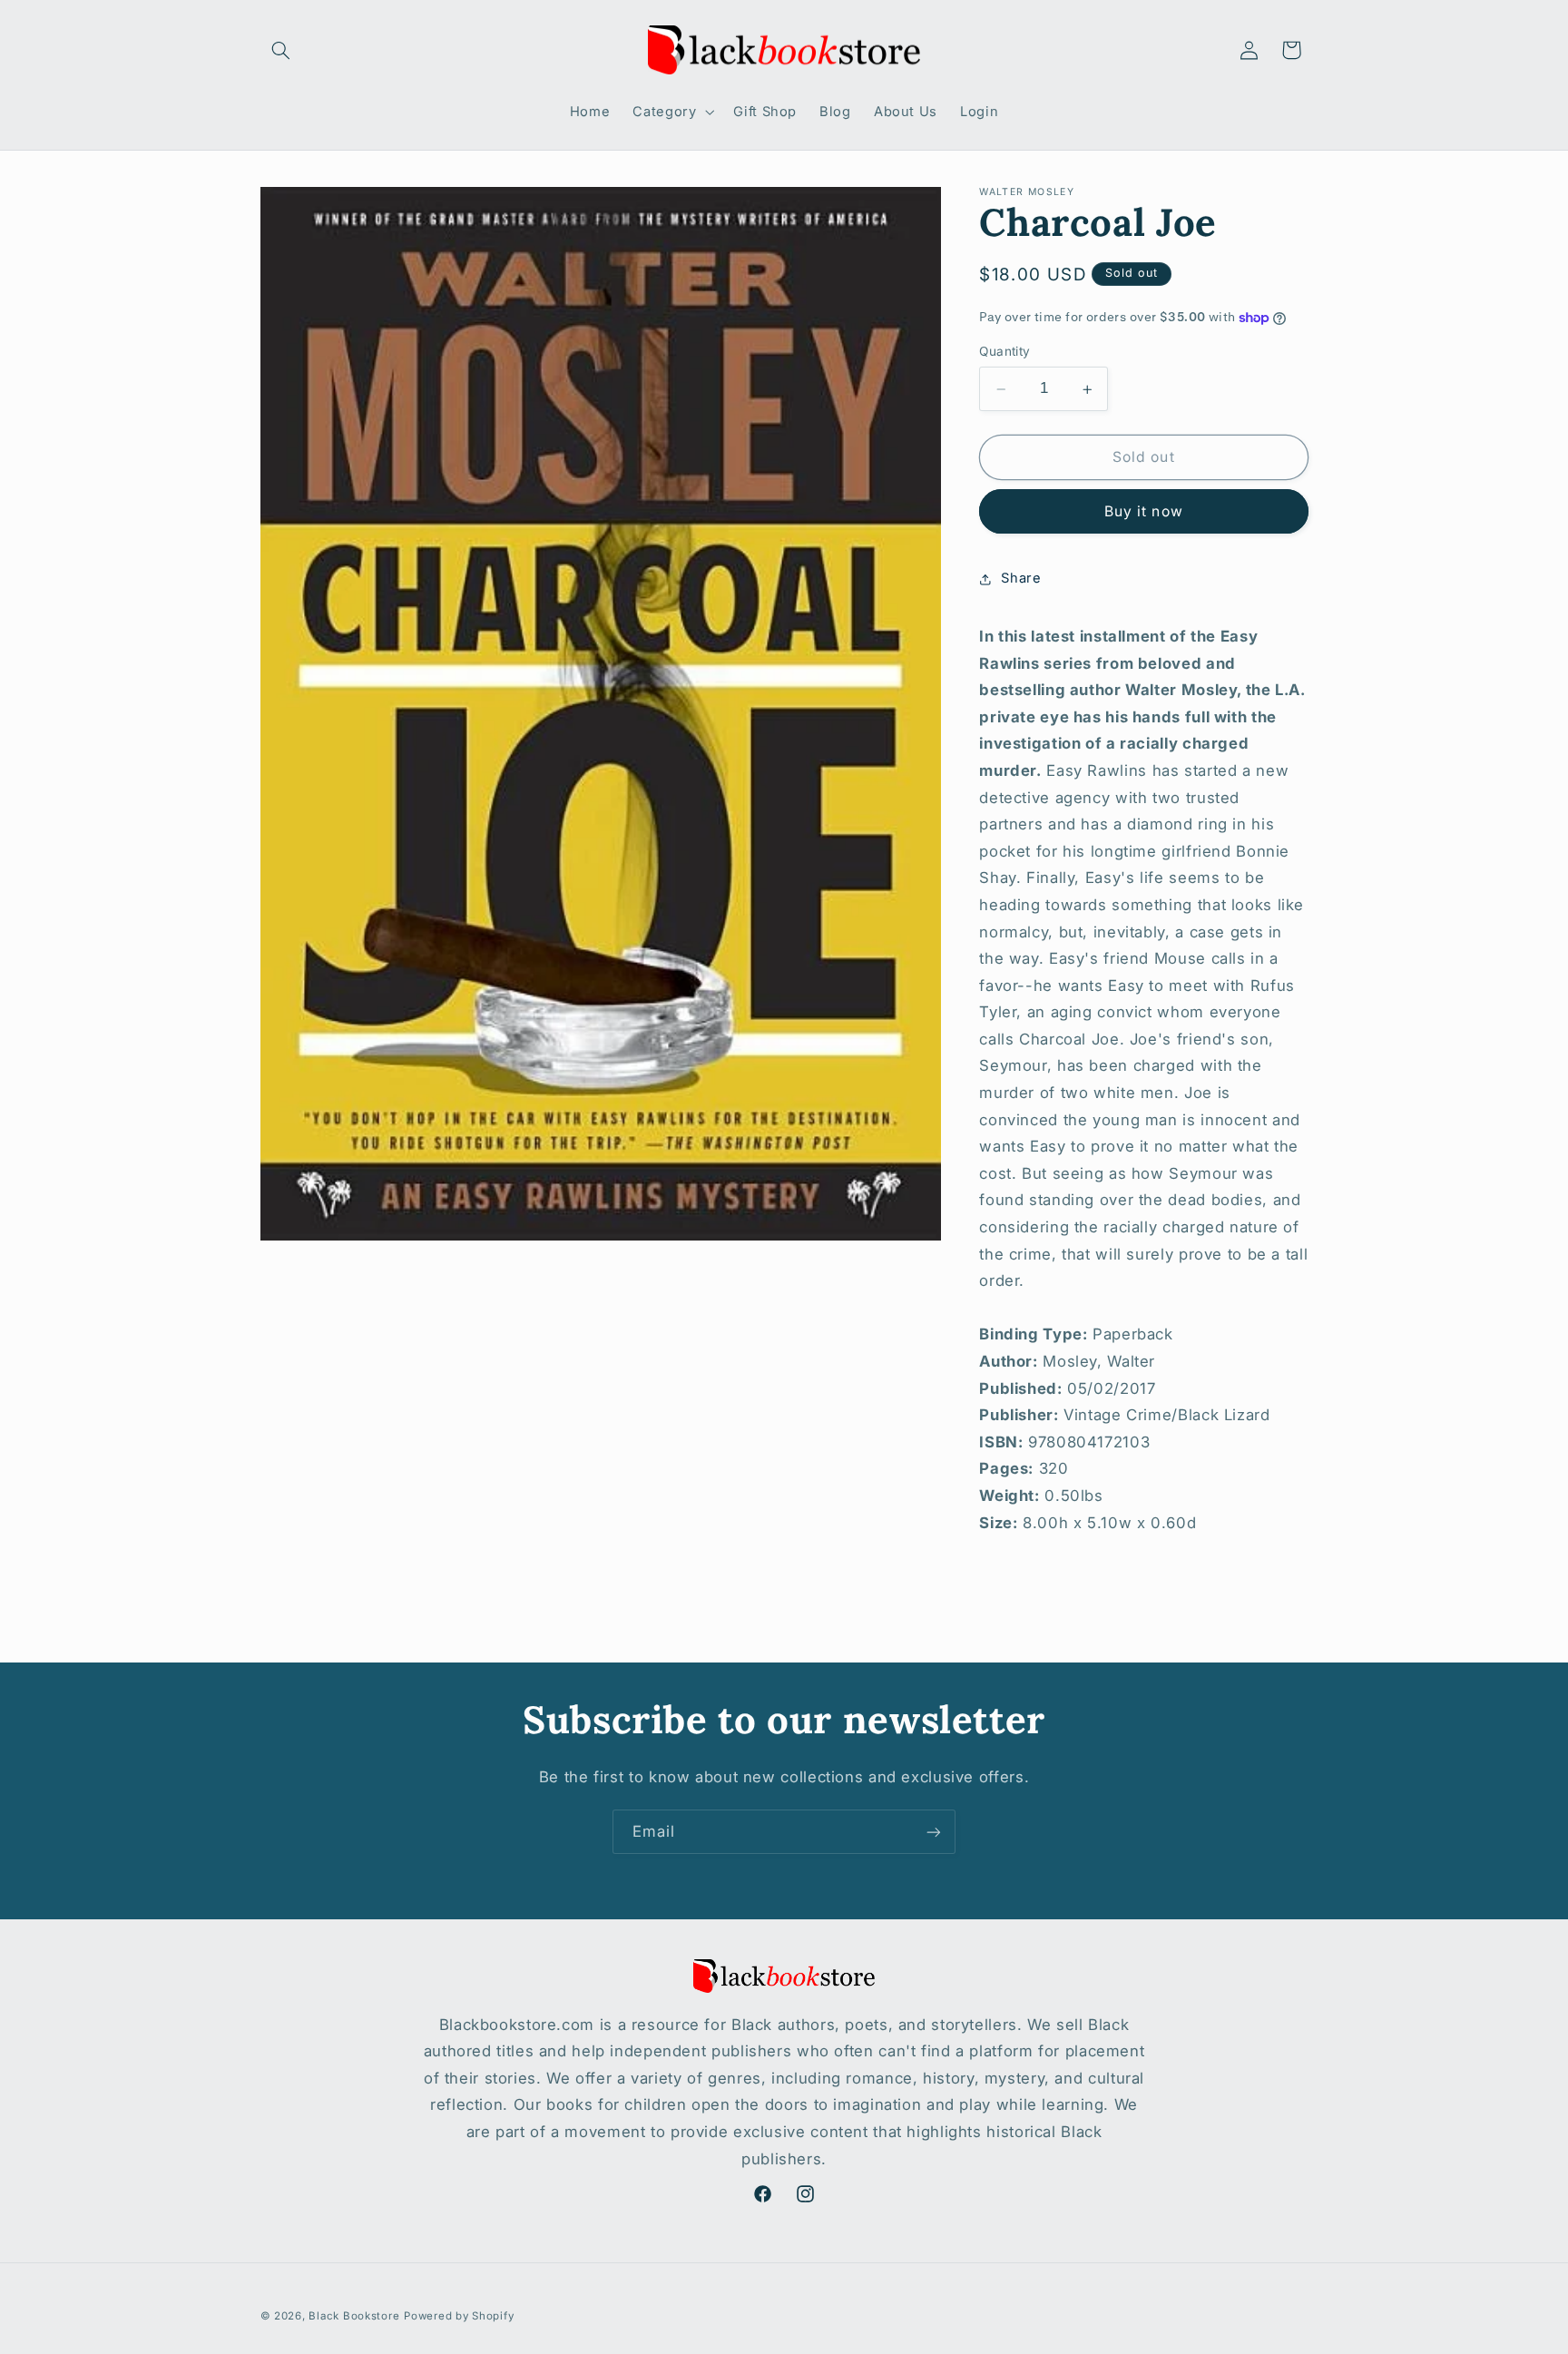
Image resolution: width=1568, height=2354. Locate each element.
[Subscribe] (934, 1832)
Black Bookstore (354, 2315)
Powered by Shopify (459, 2315)
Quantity (1004, 352)
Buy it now (1144, 511)
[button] (281, 50)
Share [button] (1021, 578)
